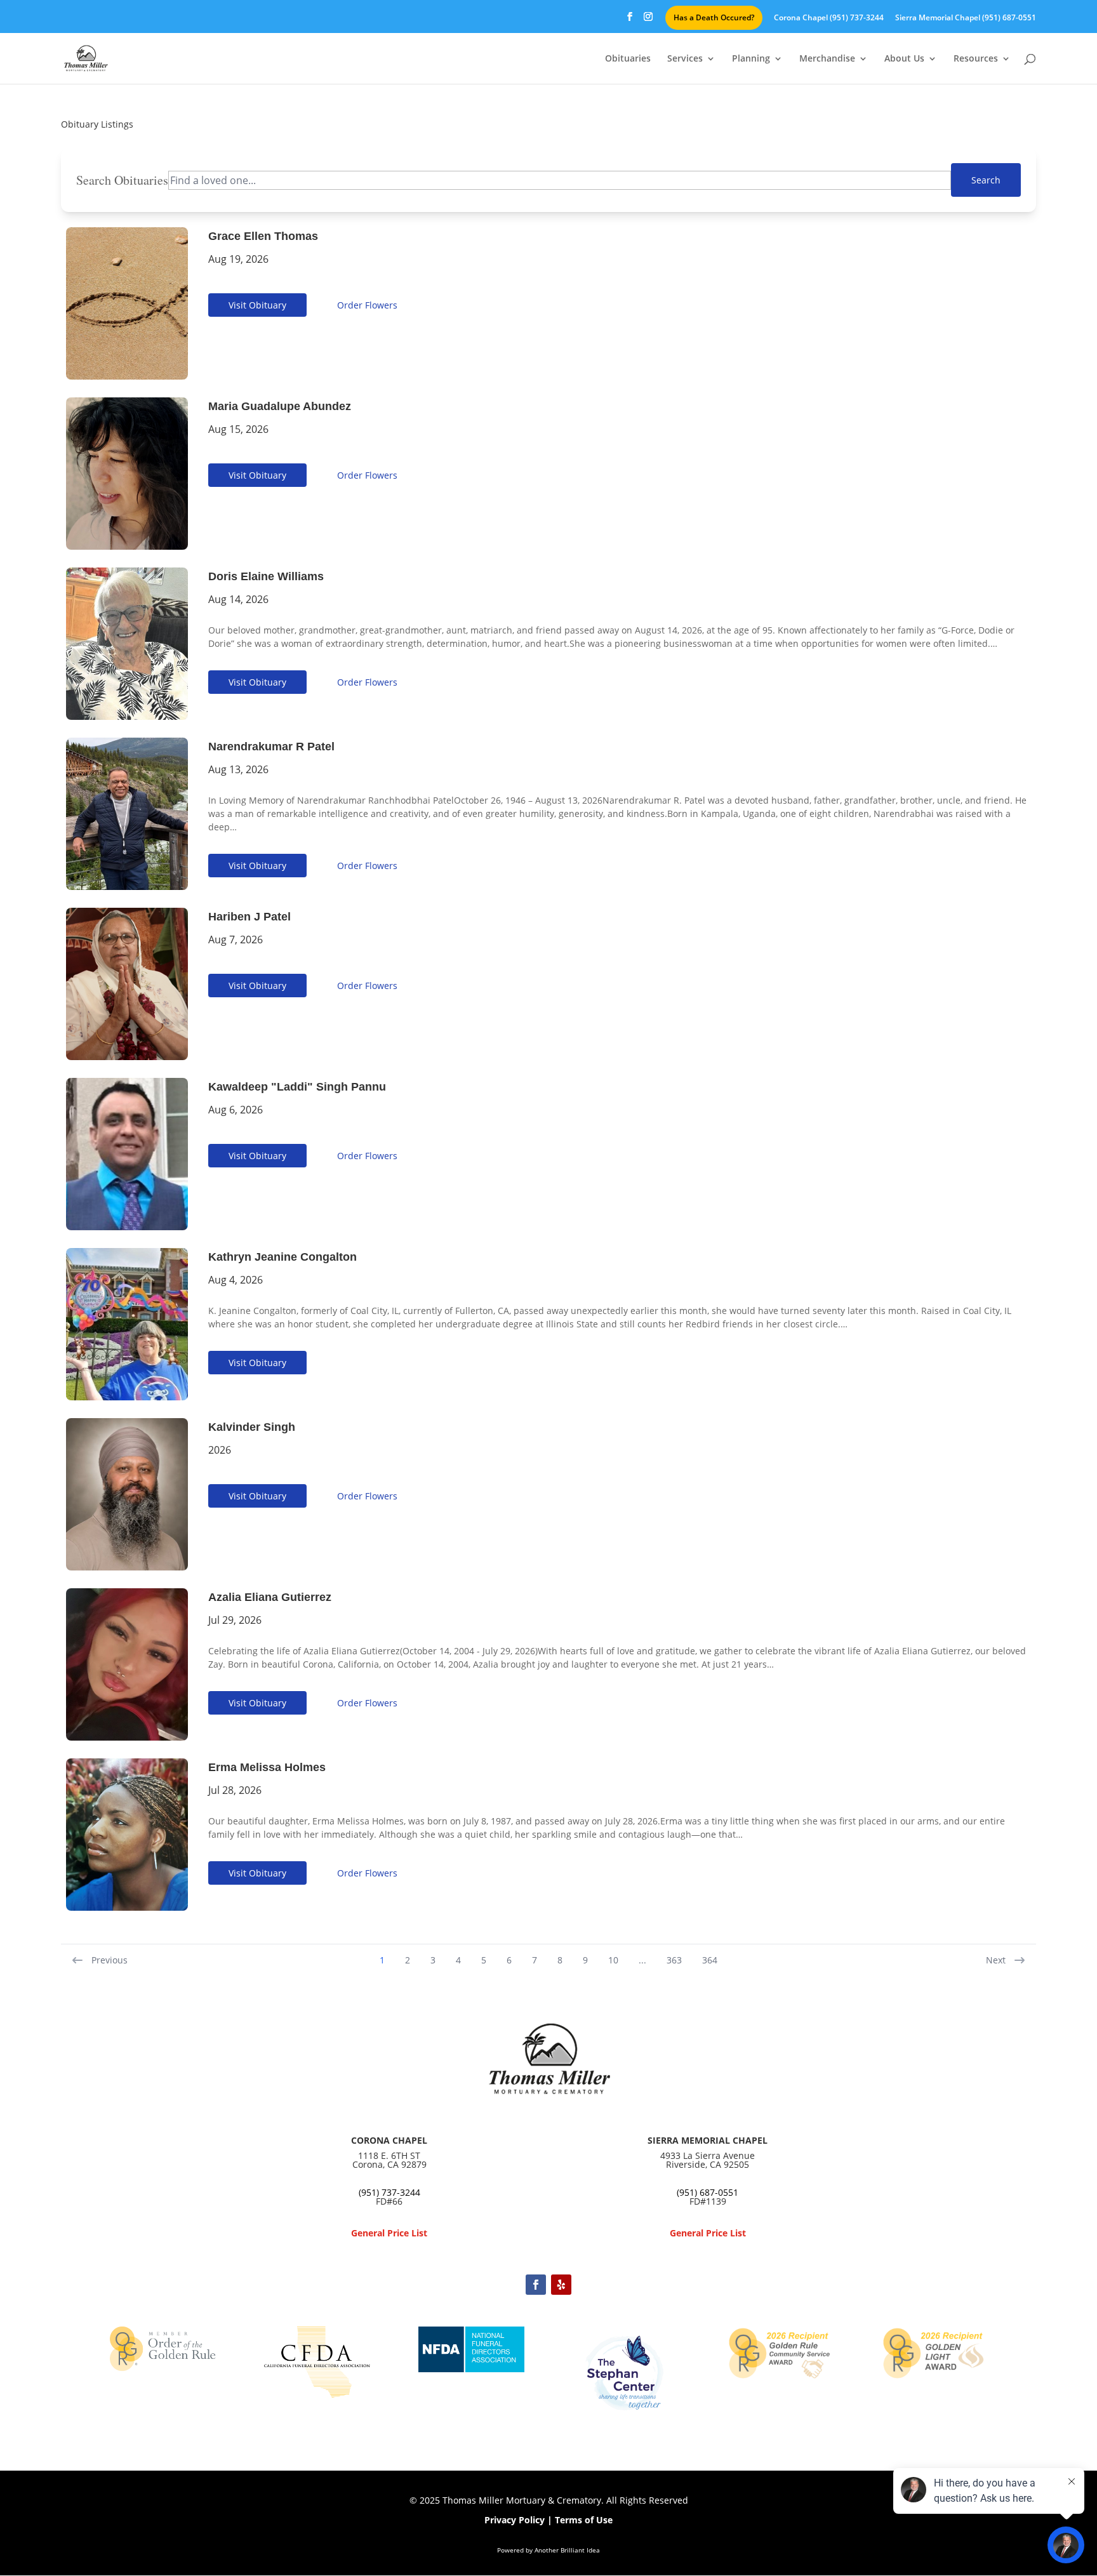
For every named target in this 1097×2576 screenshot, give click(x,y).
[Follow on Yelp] (561, 2285)
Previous (110, 1960)
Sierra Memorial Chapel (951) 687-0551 (966, 18)
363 (674, 1960)
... (642, 1960)
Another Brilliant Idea (567, 2550)
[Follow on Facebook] (536, 2285)
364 (710, 1960)
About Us (904, 59)
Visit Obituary (257, 305)
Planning (751, 59)
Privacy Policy (515, 2520)
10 (613, 1960)
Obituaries (628, 59)
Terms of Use (584, 2520)
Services (685, 59)
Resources (976, 59)
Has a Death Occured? (714, 17)
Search (986, 180)
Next (996, 1960)
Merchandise (827, 59)
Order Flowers (367, 305)
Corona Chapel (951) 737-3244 (829, 18)
